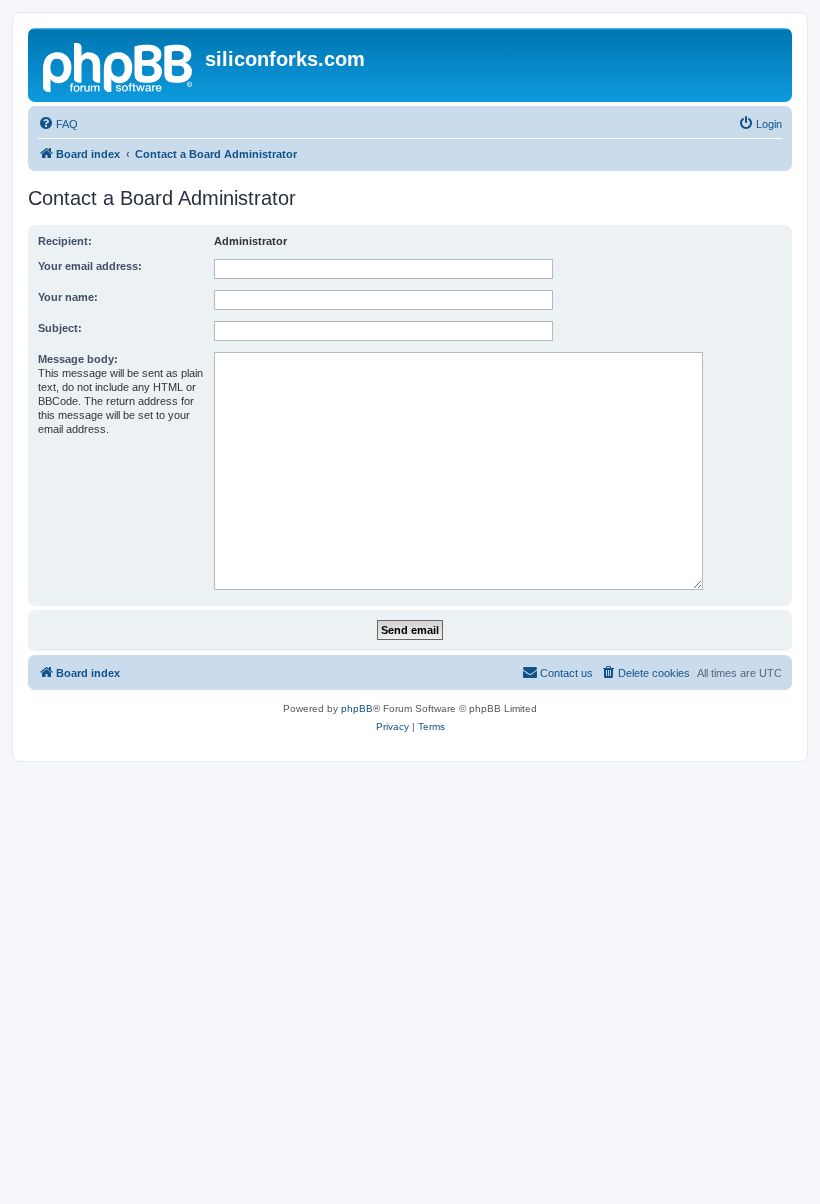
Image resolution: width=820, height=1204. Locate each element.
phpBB (357, 708)
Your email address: (90, 266)
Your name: (68, 297)
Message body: (78, 359)
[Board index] (119, 65)
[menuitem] (58, 124)
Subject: (60, 328)
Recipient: (65, 241)
